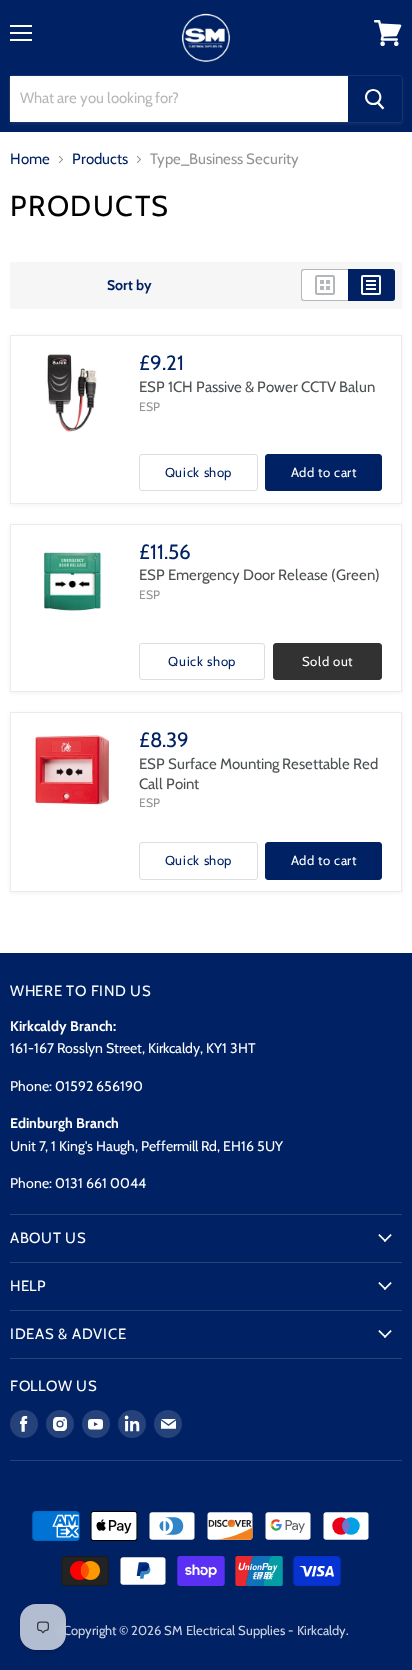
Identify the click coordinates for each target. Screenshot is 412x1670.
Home (30, 159)
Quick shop (199, 472)
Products (100, 159)
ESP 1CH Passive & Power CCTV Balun (257, 387)
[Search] (375, 99)
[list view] (371, 285)
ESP (149, 406)
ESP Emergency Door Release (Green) (259, 575)
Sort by (129, 285)
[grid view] (324, 285)
